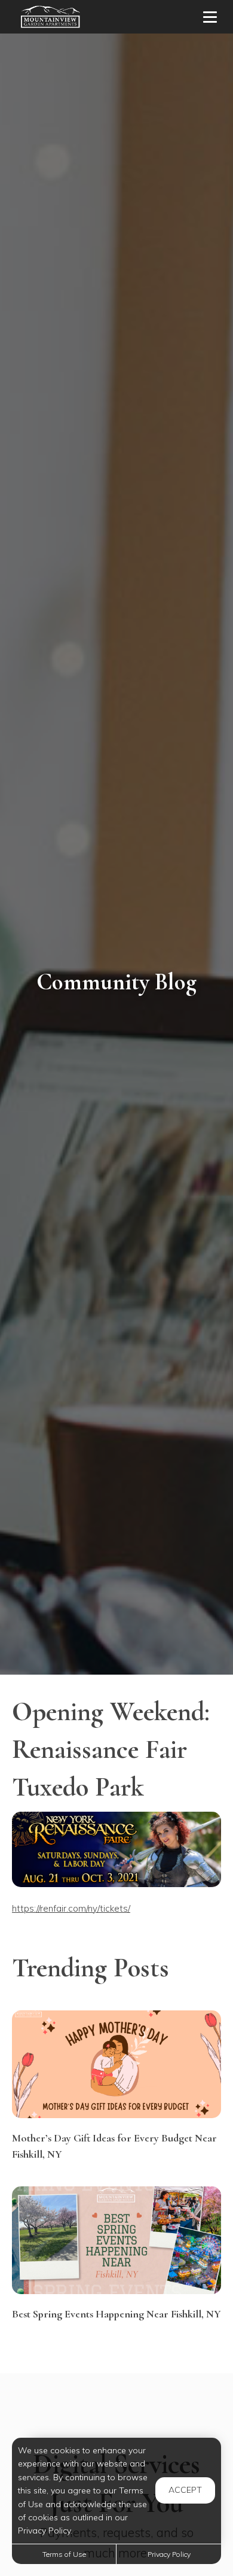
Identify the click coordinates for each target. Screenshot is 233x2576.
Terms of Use (64, 2554)
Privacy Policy (169, 2554)
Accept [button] (185, 2490)
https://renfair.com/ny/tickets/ (71, 1908)
